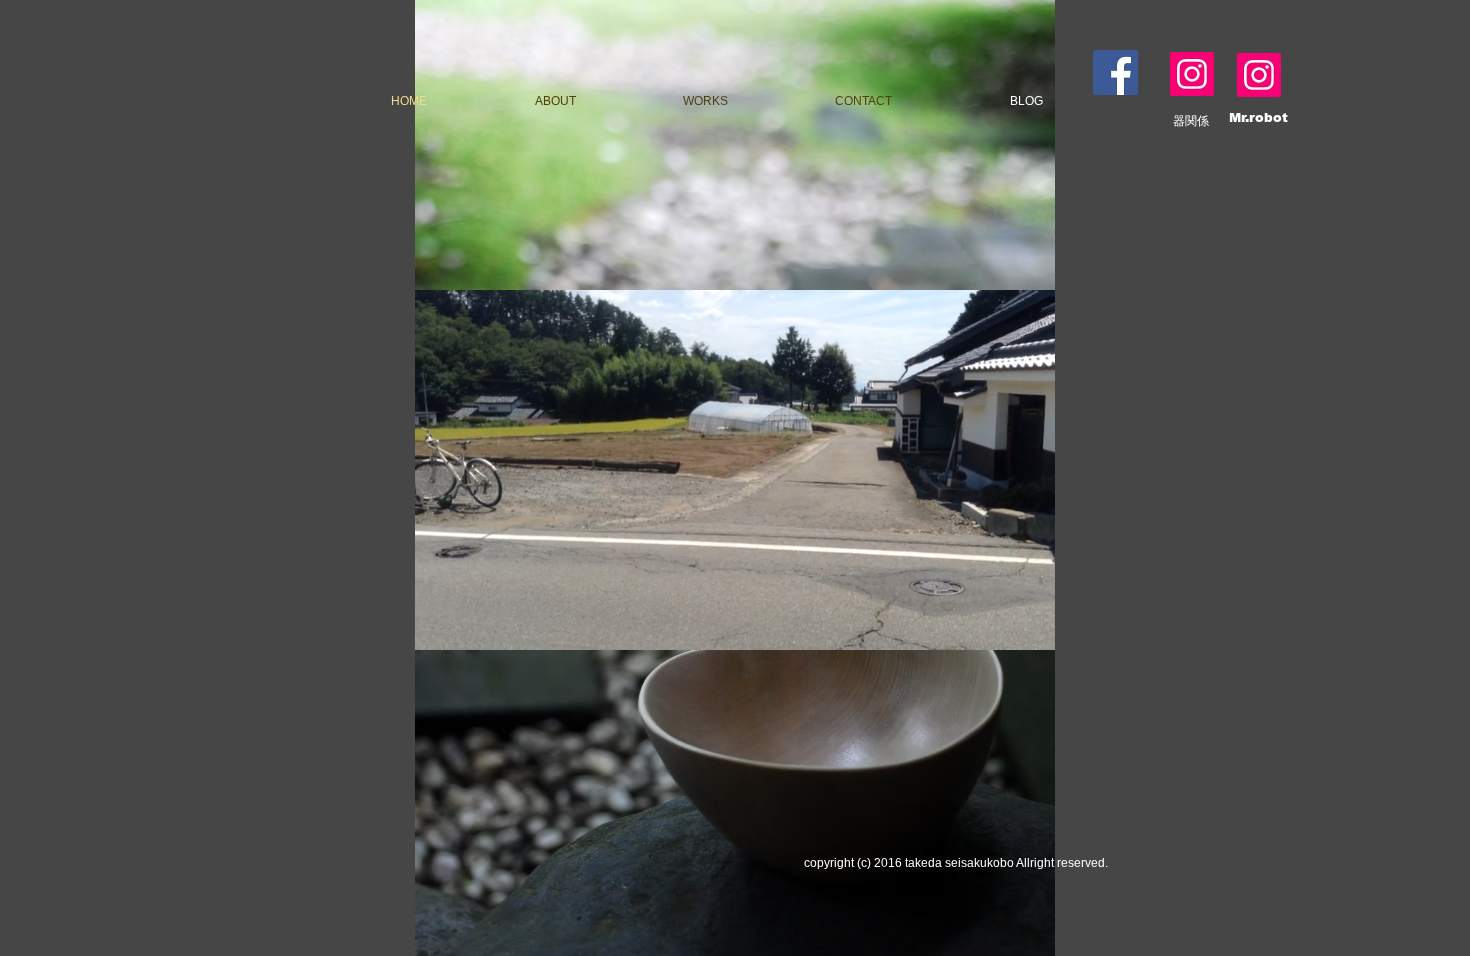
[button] (735, 628)
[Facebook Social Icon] (1115, 72)
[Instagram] (1192, 74)
